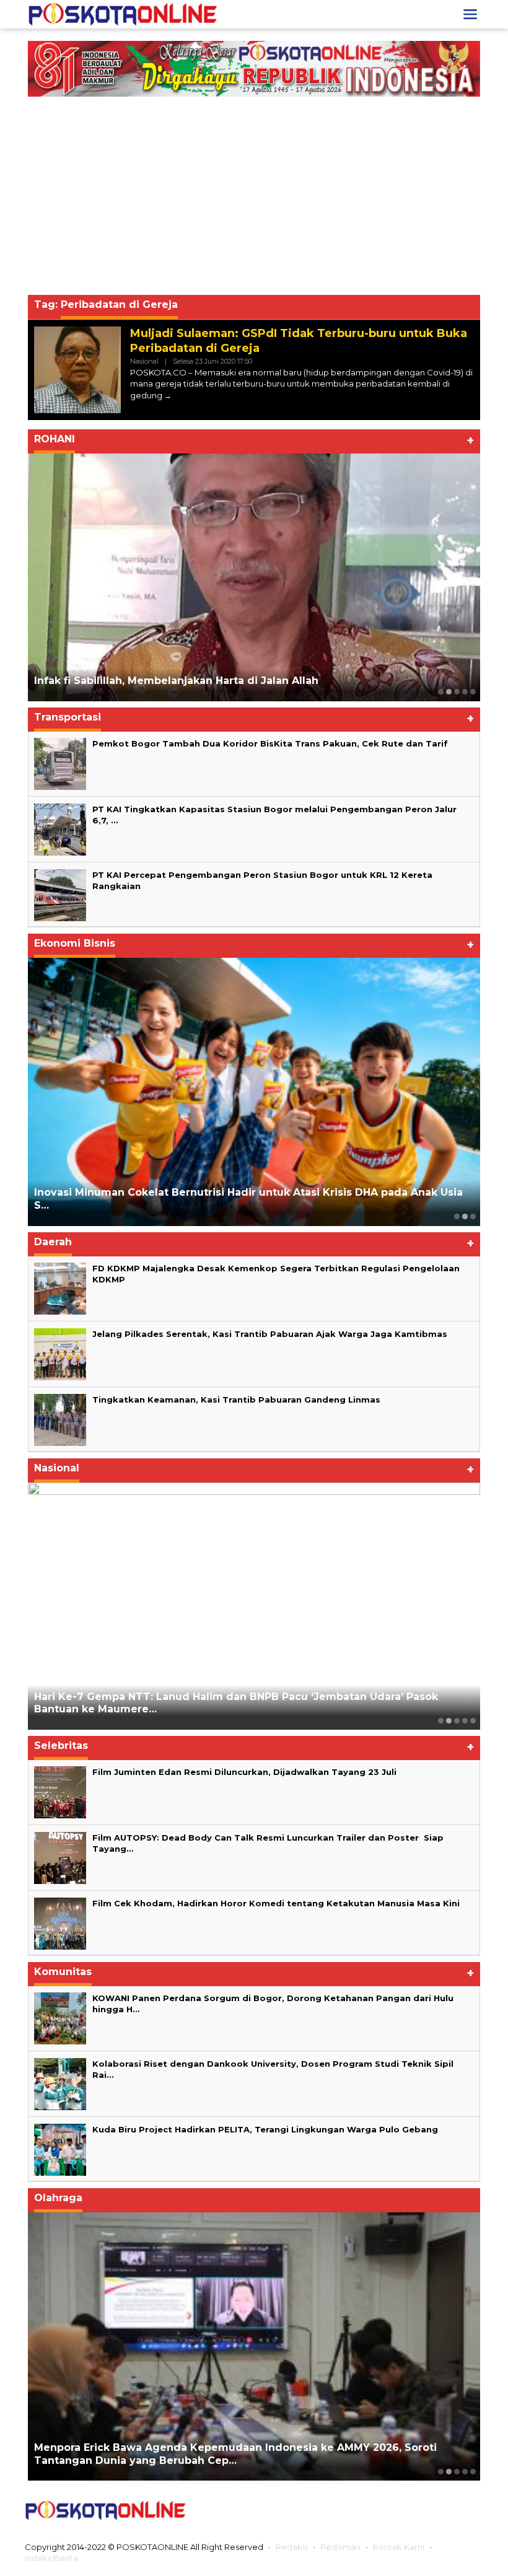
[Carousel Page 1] (441, 692)
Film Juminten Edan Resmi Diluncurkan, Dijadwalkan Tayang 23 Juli (244, 1772)
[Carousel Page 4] (465, 692)
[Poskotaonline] (123, 14)
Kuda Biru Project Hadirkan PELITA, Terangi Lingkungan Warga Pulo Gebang (265, 2129)
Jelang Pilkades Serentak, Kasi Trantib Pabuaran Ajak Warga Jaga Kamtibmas (270, 1334)
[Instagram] (423, 2510)
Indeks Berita (51, 2558)
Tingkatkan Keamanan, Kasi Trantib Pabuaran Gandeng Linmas (236, 1400)
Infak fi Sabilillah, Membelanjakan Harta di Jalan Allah (176, 681)
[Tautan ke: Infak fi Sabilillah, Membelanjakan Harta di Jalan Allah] (254, 577)
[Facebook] (375, 2510)
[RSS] (473, 2510)
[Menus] (470, 14)
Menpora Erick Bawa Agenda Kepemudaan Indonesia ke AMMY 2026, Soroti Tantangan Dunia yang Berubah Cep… (235, 2454)
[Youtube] (448, 2510)
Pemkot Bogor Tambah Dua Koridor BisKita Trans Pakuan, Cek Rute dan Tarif (270, 743)
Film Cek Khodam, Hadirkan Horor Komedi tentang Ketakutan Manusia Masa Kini (276, 1903)
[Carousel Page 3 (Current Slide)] (457, 692)
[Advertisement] (254, 199)
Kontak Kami (399, 2547)
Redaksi (292, 2547)
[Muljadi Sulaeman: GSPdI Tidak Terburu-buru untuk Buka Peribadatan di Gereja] (168, 396)
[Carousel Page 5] (473, 692)
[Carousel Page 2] (449, 692)
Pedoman (340, 2547)
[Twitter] (399, 2510)
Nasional (144, 361)
